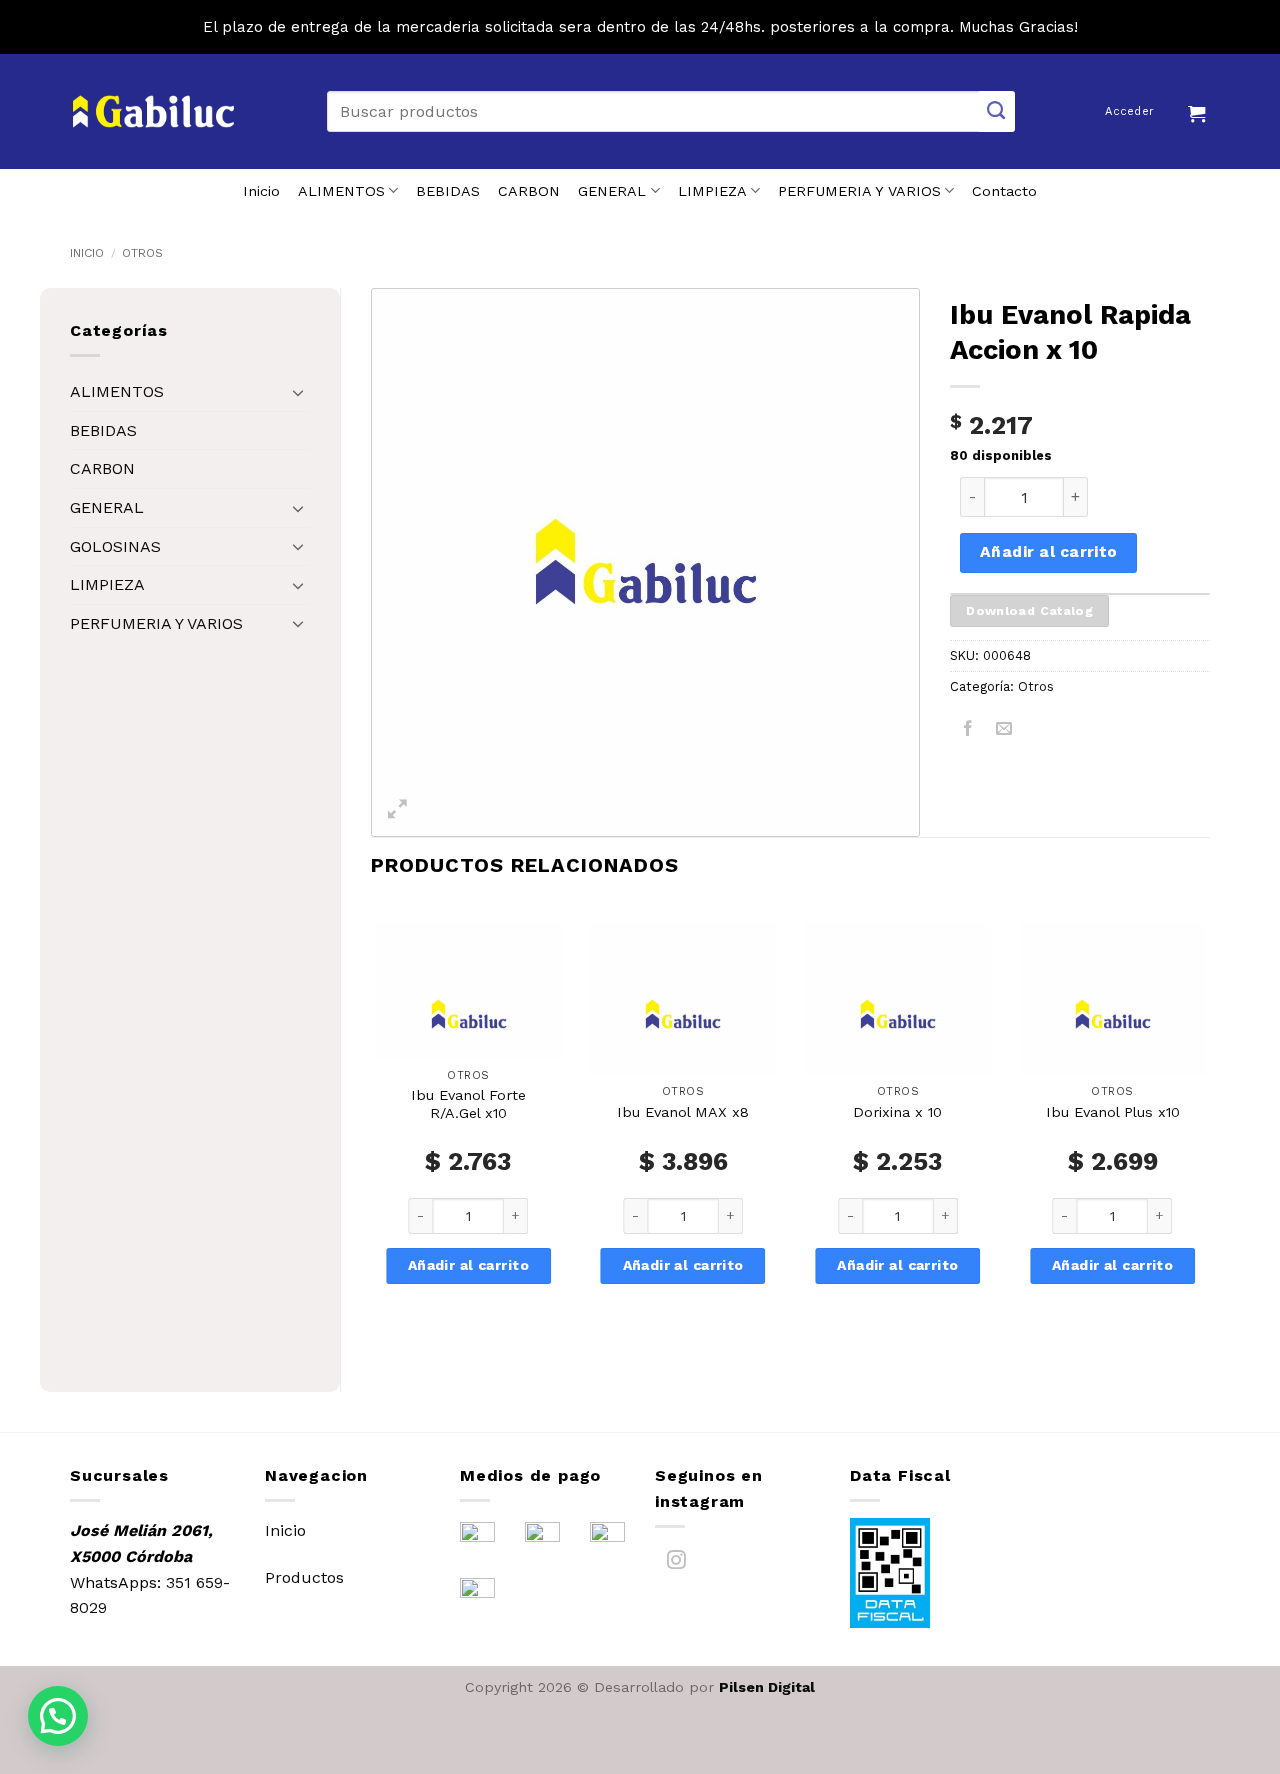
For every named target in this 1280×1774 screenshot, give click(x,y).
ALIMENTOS (341, 191)
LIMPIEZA (712, 191)
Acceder (1129, 111)
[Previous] (372, 1130)
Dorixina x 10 (897, 1112)
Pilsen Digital (767, 1687)
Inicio (261, 191)
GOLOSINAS (115, 546)
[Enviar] (997, 111)
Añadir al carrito (1049, 552)
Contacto (1004, 191)
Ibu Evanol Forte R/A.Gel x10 (468, 1104)
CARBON (529, 191)
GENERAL (612, 191)
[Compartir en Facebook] (968, 731)
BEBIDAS (448, 191)
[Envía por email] (1004, 731)
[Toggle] (298, 392)
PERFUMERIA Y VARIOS (859, 191)
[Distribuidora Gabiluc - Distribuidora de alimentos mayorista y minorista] (153, 112)
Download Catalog (1029, 610)
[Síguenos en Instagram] (676, 1563)
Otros (142, 253)
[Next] (1209, 1130)
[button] (1199, 111)
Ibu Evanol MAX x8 (683, 1112)
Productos (304, 1577)
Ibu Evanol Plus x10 (1113, 1112)
